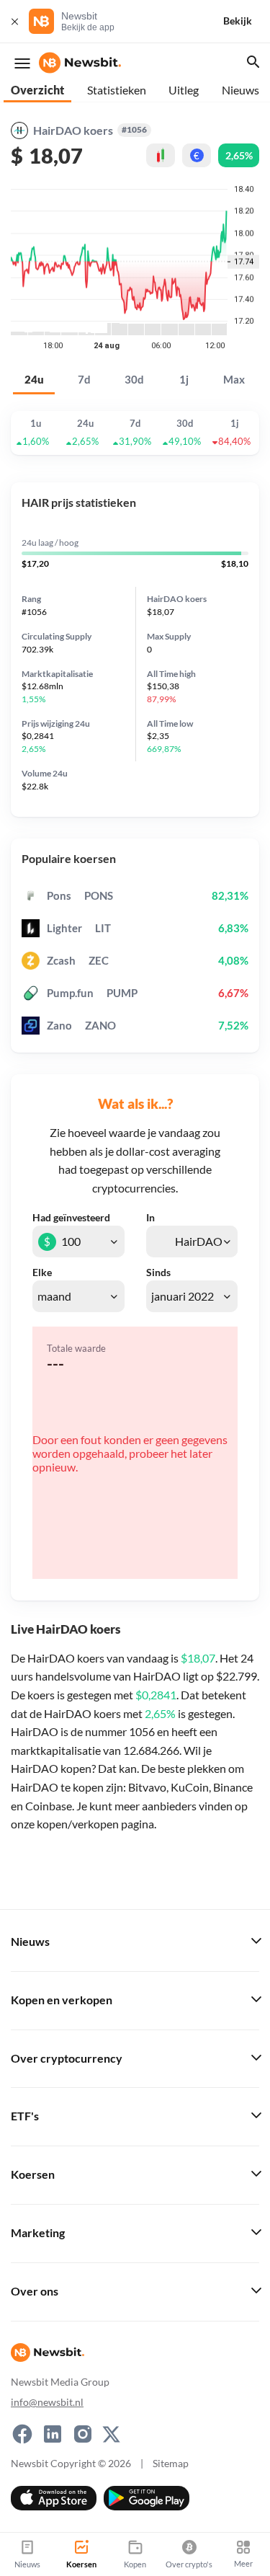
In (150, 1218)
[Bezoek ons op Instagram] (83, 2434)
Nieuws (240, 90)
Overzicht (37, 90)
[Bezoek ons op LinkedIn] (53, 2434)
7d (84, 380)
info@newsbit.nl (47, 2402)
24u (34, 380)
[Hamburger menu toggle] (22, 63)
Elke (42, 1272)
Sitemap (171, 2463)
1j (184, 380)
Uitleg (184, 90)
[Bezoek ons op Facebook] (22, 2434)
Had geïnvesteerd (71, 1218)
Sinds (158, 1272)
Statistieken (117, 90)
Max (234, 380)
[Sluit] (14, 21)
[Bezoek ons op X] (111, 2434)
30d (134, 380)
